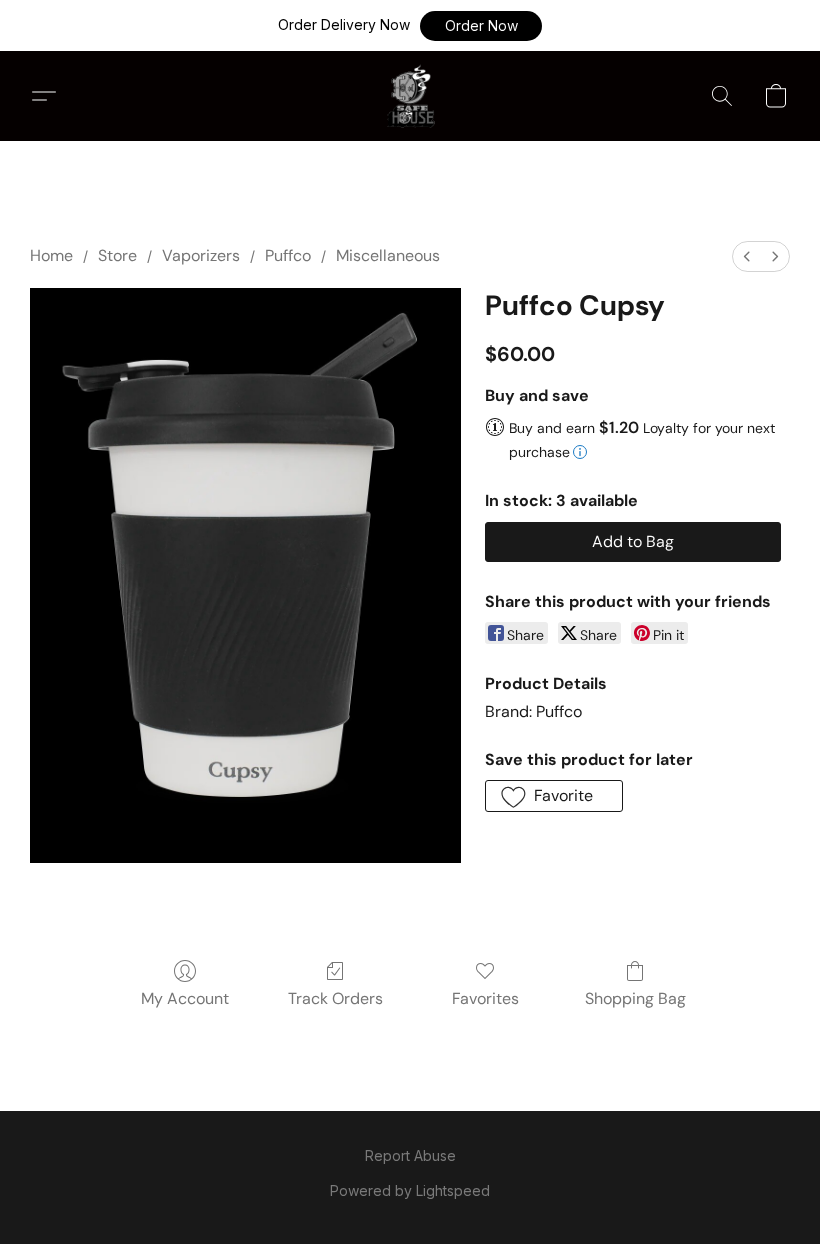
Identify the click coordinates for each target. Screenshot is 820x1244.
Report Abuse (410, 1155)
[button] (481, 26)
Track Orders (335, 998)
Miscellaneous (388, 255)
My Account (185, 998)
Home (51, 255)
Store (117, 255)
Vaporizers (201, 255)
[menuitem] (747, 256)
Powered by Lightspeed (410, 1190)
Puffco (288, 255)
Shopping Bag (635, 998)
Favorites (485, 998)
